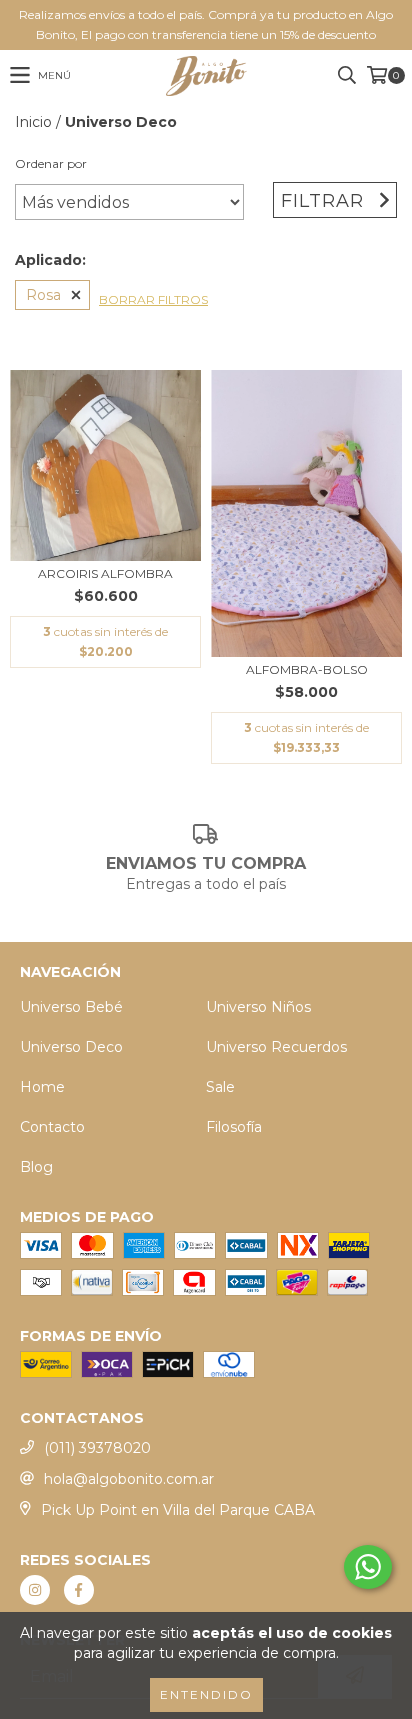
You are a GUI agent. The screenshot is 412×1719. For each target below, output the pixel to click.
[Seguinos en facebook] (79, 1590)
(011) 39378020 (97, 1448)
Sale (220, 1087)
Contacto (52, 1127)
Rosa (43, 295)
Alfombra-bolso (307, 669)
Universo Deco (71, 1047)
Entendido (206, 1694)
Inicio (33, 122)
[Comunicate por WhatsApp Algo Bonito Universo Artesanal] (368, 1567)
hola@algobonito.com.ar (129, 1479)
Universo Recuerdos (276, 1047)
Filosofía (234, 1127)
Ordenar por (51, 163)
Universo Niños (258, 1007)
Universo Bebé (71, 1007)
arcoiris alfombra (105, 573)
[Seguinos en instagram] (35, 1590)
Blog (36, 1167)
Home (42, 1087)
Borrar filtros (153, 299)
